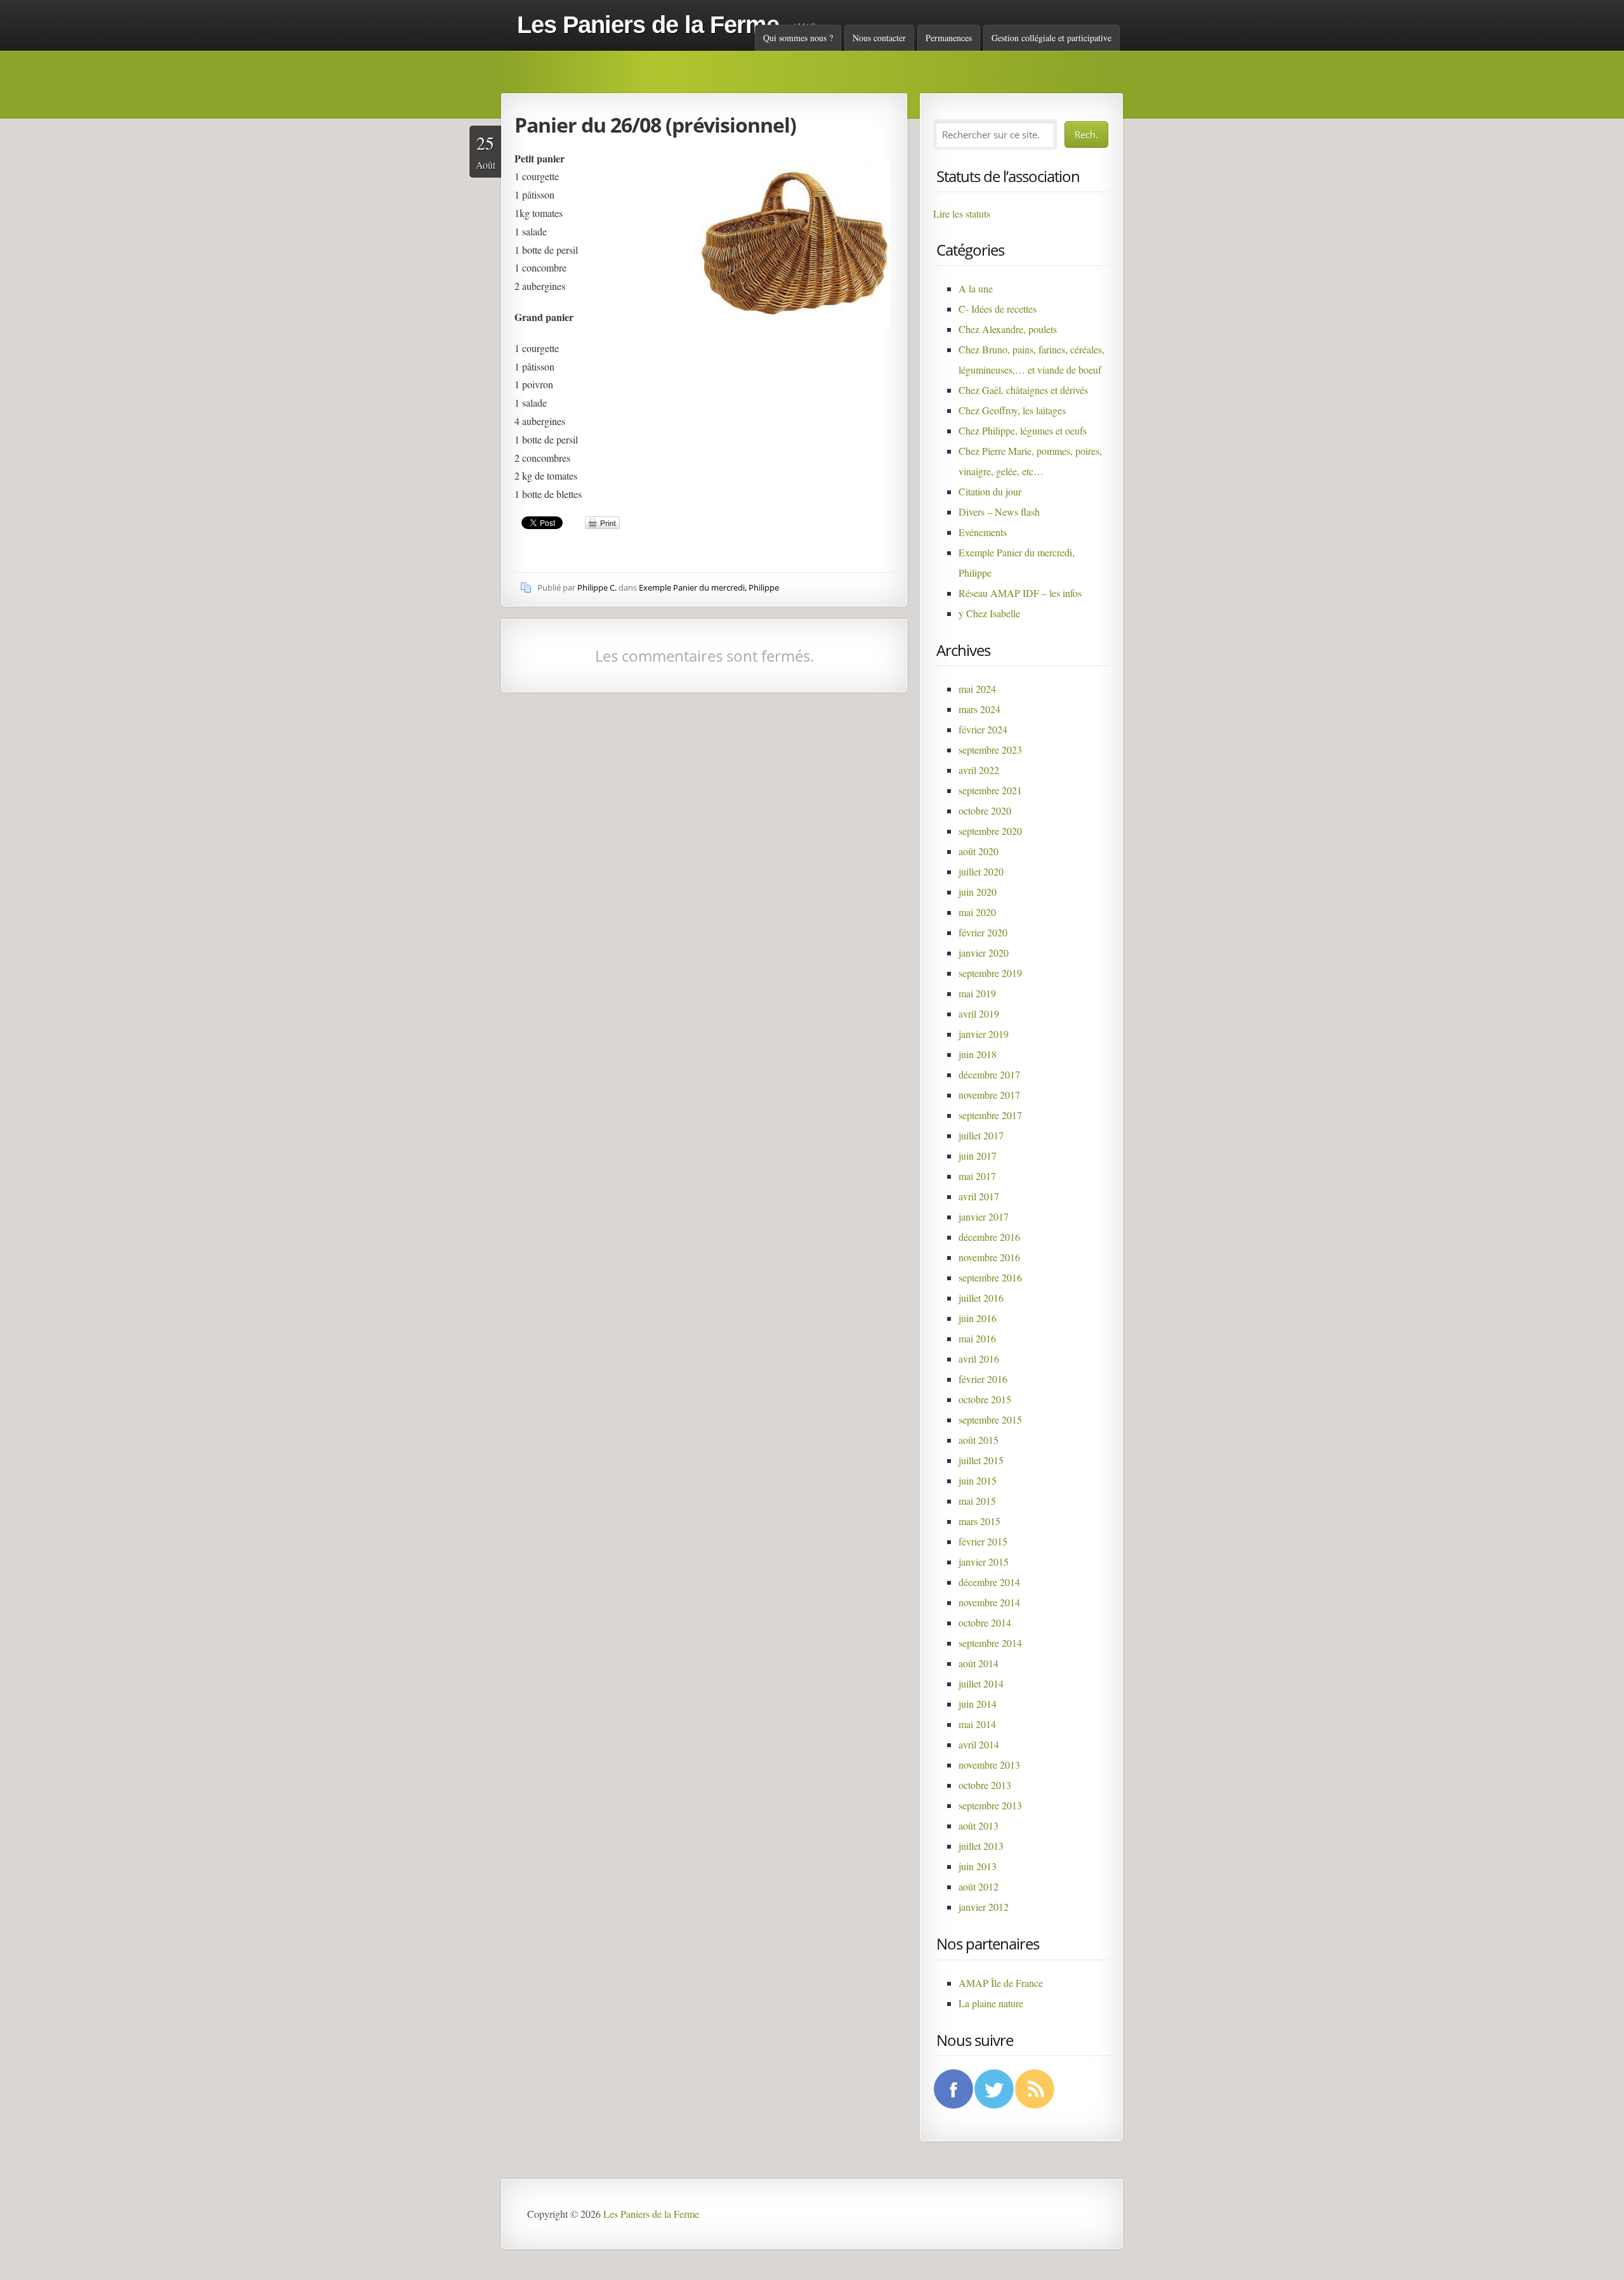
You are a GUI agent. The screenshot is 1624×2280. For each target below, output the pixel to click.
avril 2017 (979, 1196)
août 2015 (979, 1440)
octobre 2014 (985, 1622)
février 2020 (983, 932)
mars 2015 (979, 1521)
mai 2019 (977, 993)
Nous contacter (879, 38)
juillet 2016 (981, 1298)
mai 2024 (977, 689)
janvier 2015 (984, 1562)
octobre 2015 (985, 1399)
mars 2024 (979, 709)
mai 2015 (977, 1501)
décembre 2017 (989, 1074)
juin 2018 (978, 1054)
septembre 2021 (990, 790)
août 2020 (979, 851)
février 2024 (983, 729)
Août (486, 151)
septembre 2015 (990, 1419)
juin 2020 (978, 892)
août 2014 (979, 1663)
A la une (976, 288)
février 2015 (983, 1541)
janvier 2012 (984, 1907)
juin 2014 (978, 1704)
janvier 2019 (984, 1034)
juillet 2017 (981, 1135)
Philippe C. (597, 587)
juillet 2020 (981, 871)
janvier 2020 (984, 953)
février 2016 (983, 1379)
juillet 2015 (981, 1460)
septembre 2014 (990, 1643)
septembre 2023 (990, 750)
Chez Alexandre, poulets (1008, 329)
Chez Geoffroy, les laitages (1012, 410)
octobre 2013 (985, 1785)
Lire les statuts (962, 213)
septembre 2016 (990, 1277)
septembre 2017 (990, 1115)
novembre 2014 (989, 1602)
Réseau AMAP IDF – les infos (1020, 593)
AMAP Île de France (1001, 1983)
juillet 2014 (981, 1683)
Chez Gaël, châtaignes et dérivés (1023, 390)
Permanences (949, 38)
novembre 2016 (989, 1257)
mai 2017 (977, 1176)
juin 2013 (978, 1866)
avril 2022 (979, 770)
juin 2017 (978, 1156)
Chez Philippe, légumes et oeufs (1023, 430)
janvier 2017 (984, 1216)
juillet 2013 (981, 1846)
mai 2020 (977, 912)
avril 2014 (979, 1744)
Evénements (983, 532)
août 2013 (979, 1825)
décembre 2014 (989, 1582)
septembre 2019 (990, 973)
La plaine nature (991, 2003)
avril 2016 (979, 1359)
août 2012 (979, 1886)
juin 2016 (978, 1318)
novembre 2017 (989, 1095)
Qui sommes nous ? (798, 38)
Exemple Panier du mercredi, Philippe (709, 587)
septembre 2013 (990, 1805)
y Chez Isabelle (989, 613)
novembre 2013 (989, 1765)
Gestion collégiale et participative (1051, 38)
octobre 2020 (985, 810)
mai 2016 (977, 1338)
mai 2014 (977, 1724)
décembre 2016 (989, 1237)
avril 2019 (979, 1013)
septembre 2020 (990, 831)
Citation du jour (990, 491)
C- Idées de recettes (998, 309)
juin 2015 (978, 1480)
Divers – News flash (999, 512)
